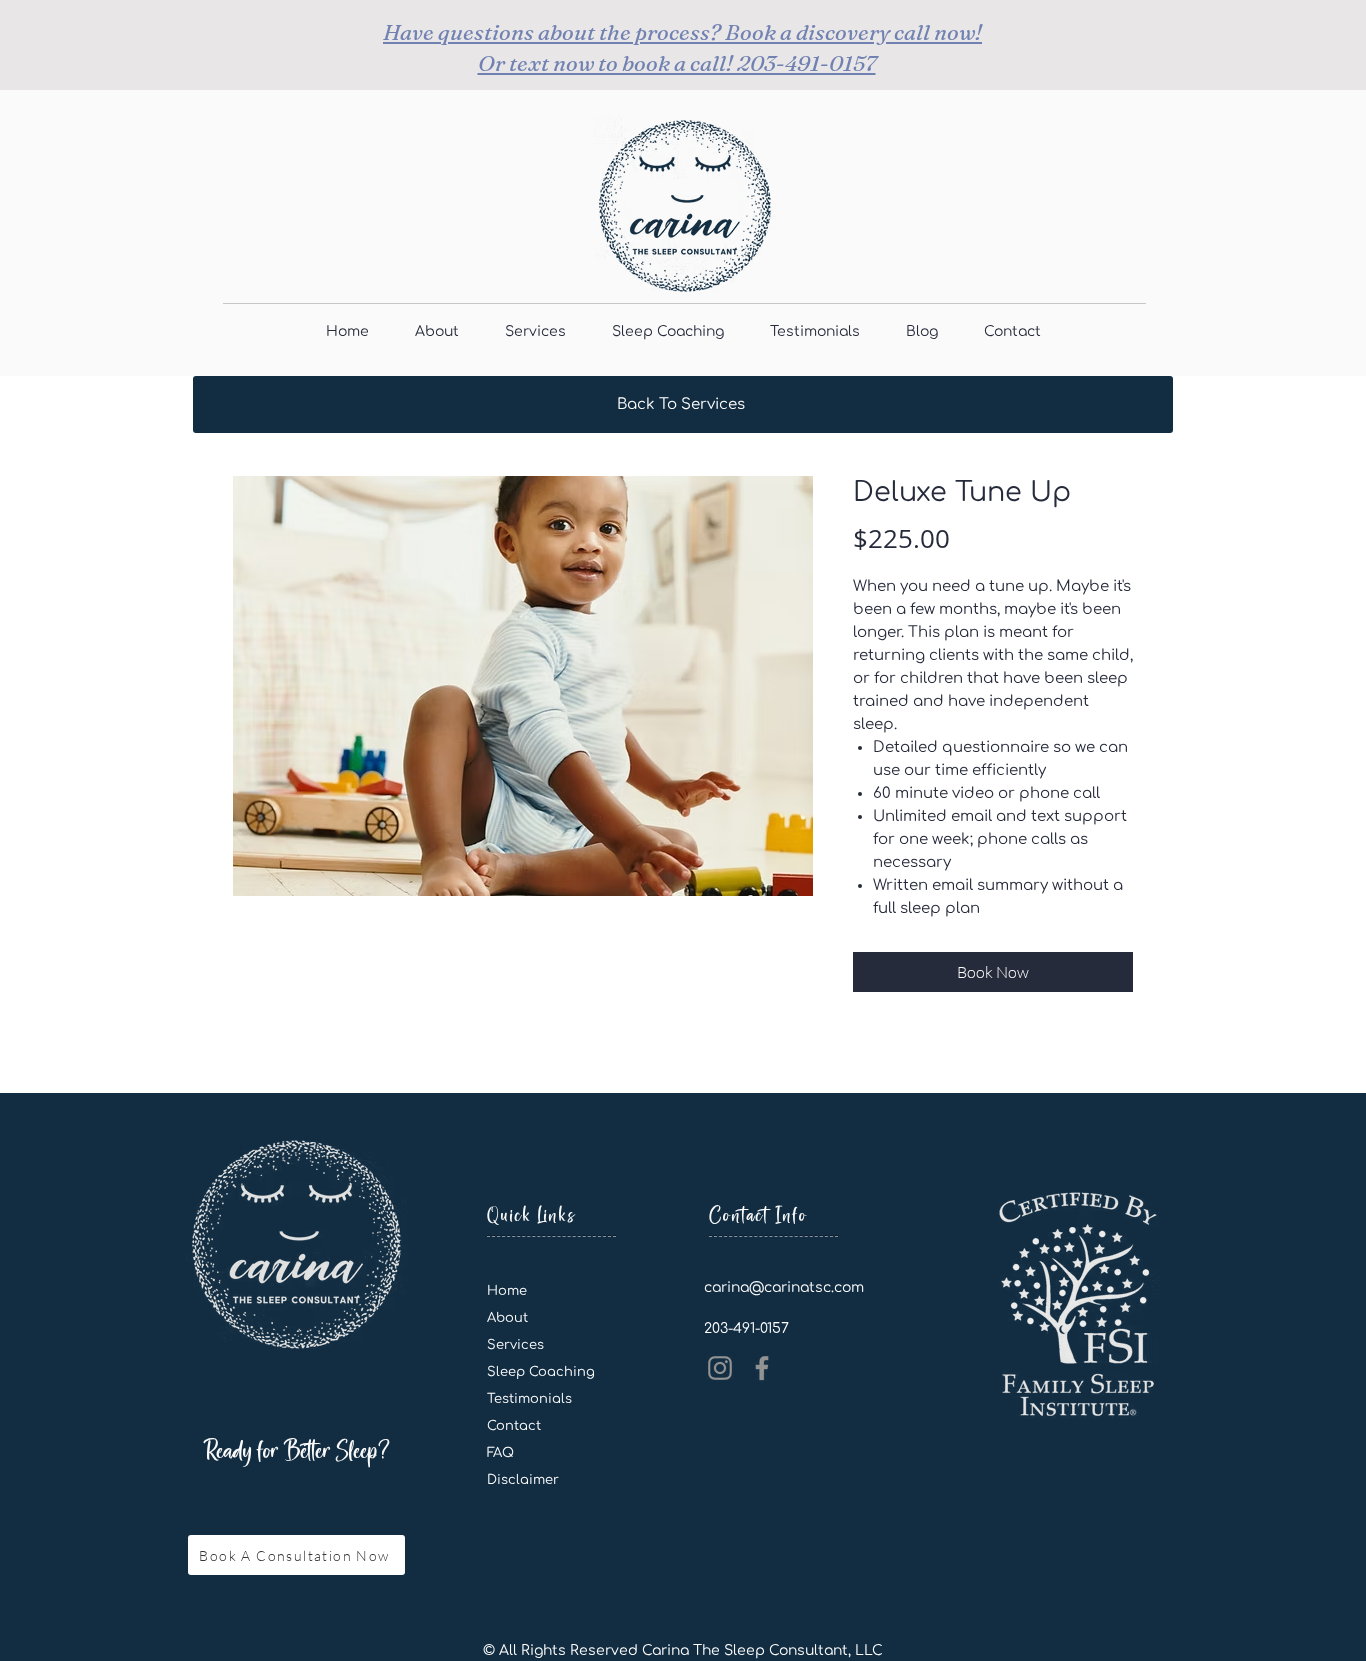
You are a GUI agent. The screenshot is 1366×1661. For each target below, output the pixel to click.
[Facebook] (762, 1368)
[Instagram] (720, 1368)
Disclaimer (523, 1480)
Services (515, 1345)
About (507, 1318)
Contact (514, 1426)
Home (507, 1291)
